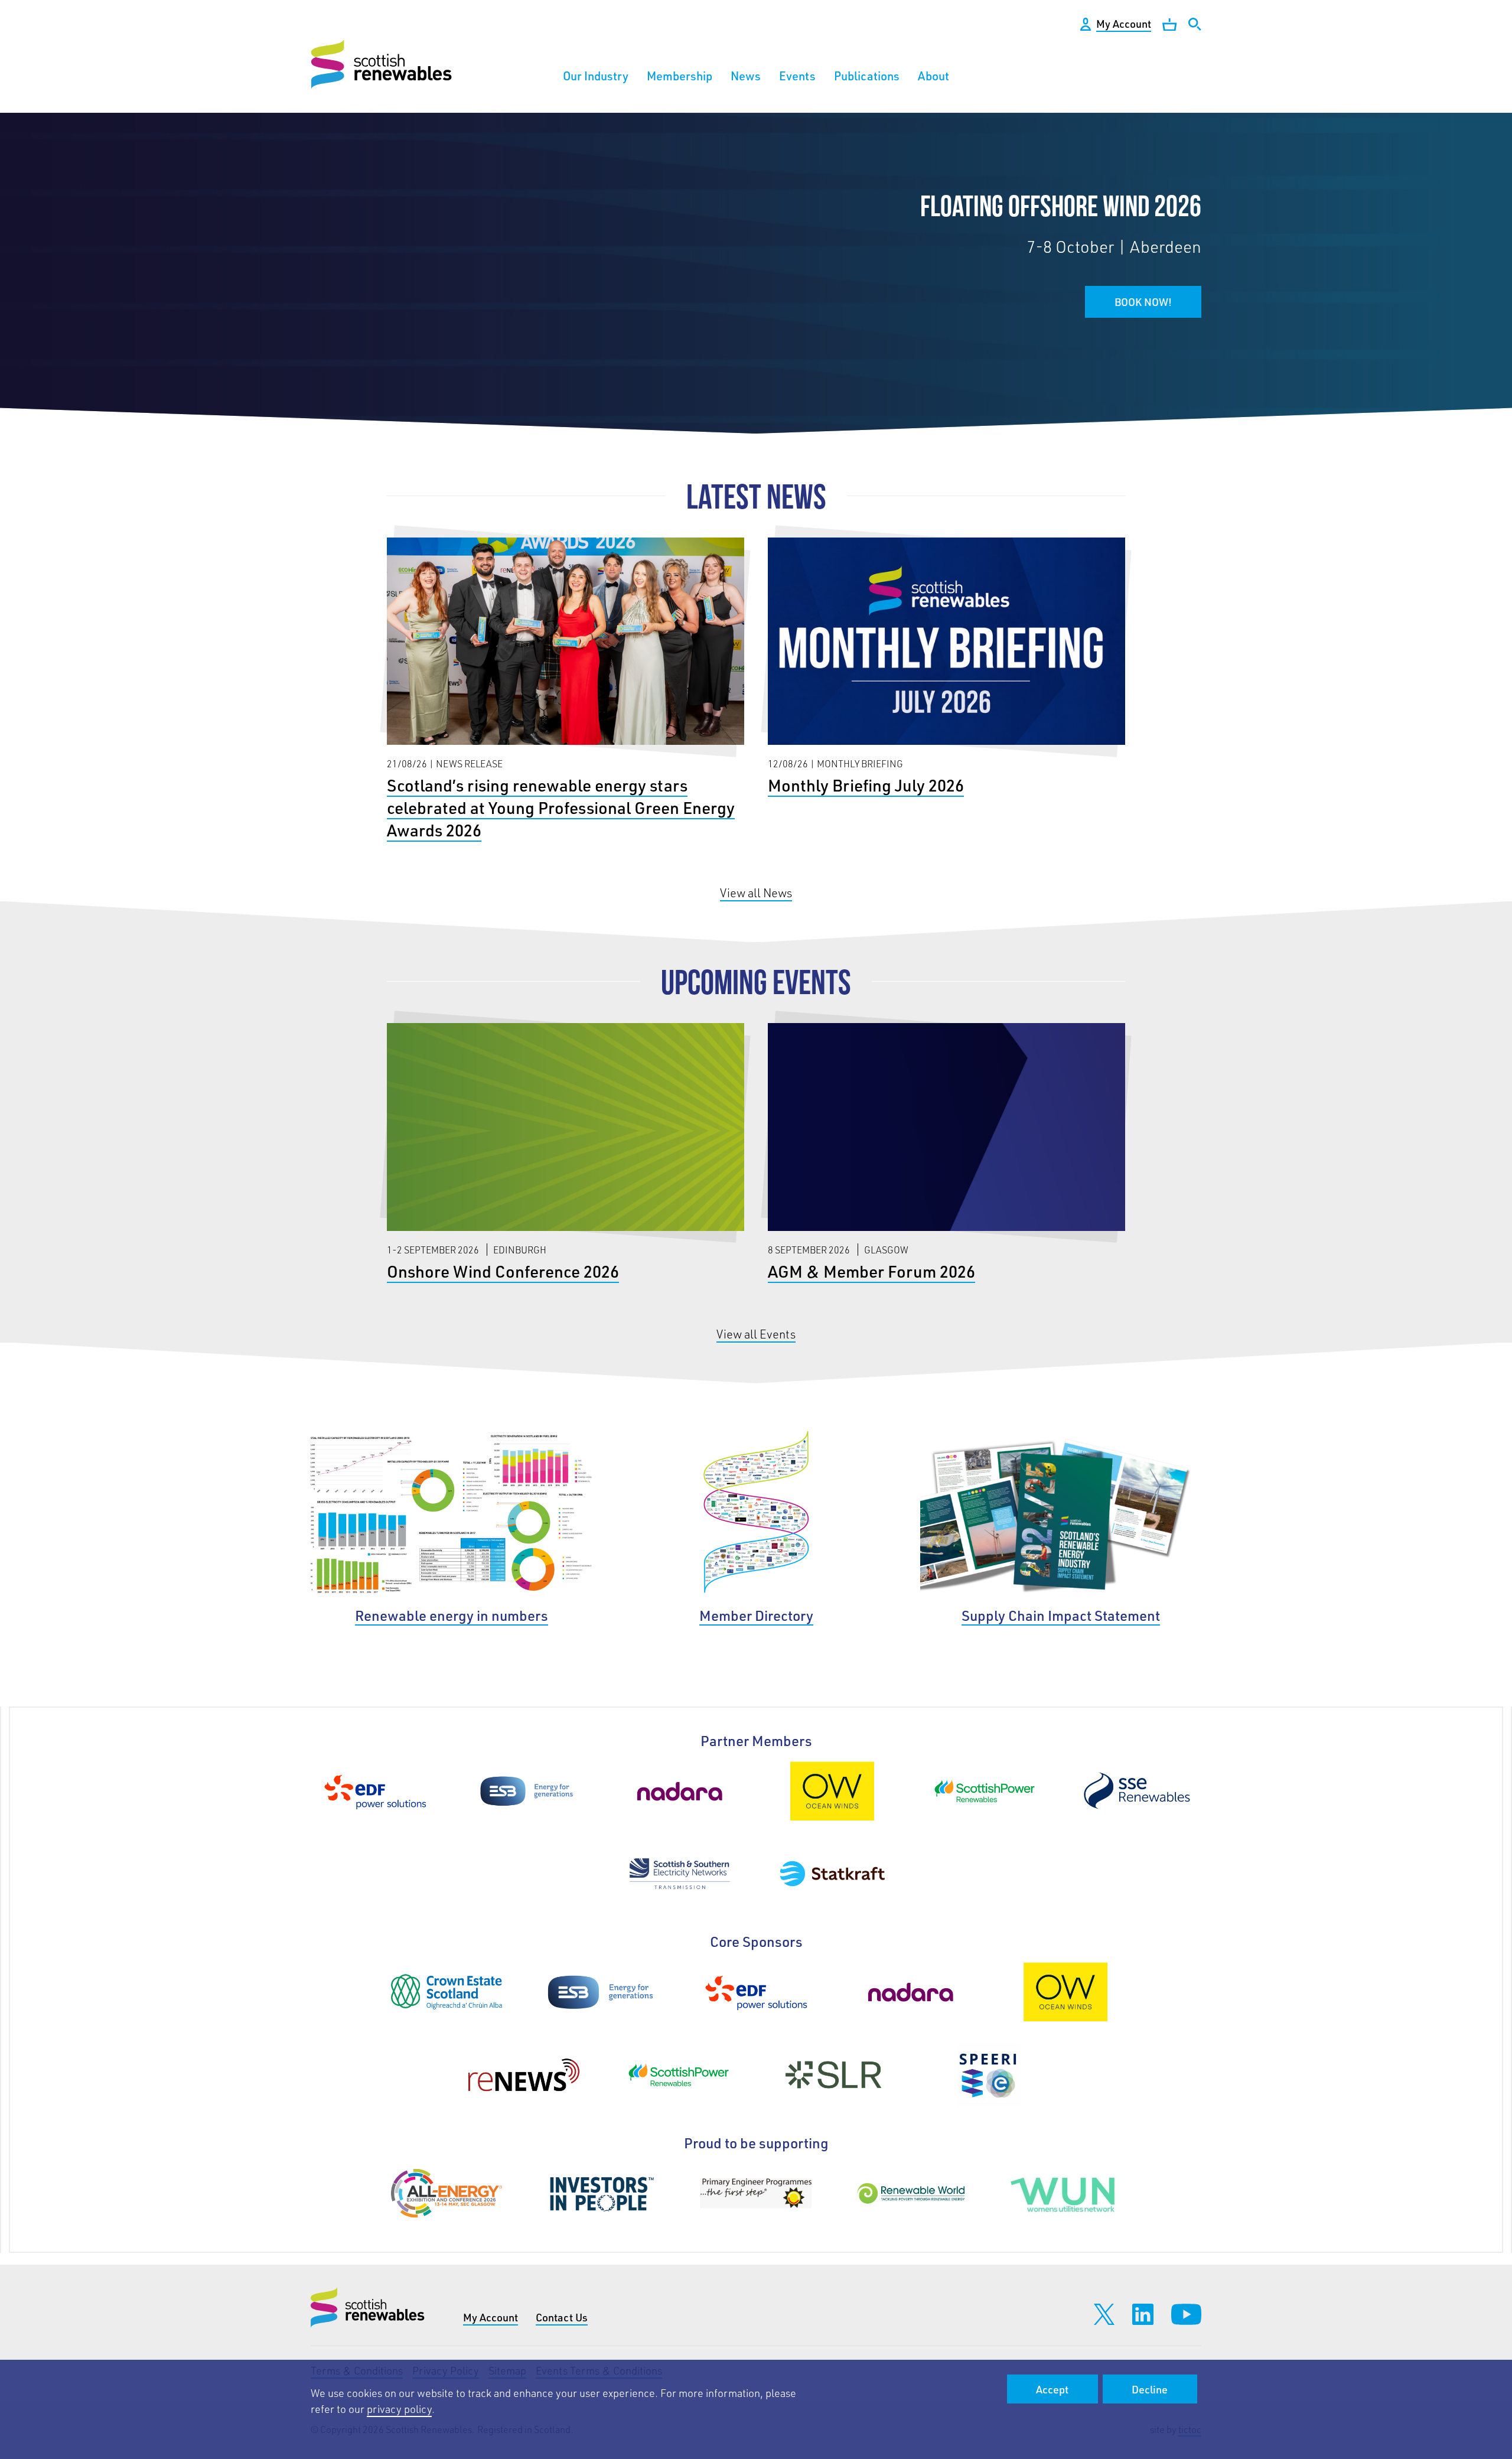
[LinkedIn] (1143, 2314)
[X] (1104, 2314)
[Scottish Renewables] (383, 64)
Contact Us (562, 2317)
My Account (491, 2317)
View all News (756, 893)
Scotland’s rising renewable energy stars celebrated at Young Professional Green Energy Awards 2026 (565, 693)
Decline (1150, 2389)
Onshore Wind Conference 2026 (565, 1157)
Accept (1052, 2389)
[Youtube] (1186, 2314)
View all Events (756, 1334)
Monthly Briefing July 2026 (946, 671)
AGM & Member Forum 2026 (946, 1157)
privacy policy (399, 2409)
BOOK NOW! (1143, 302)
